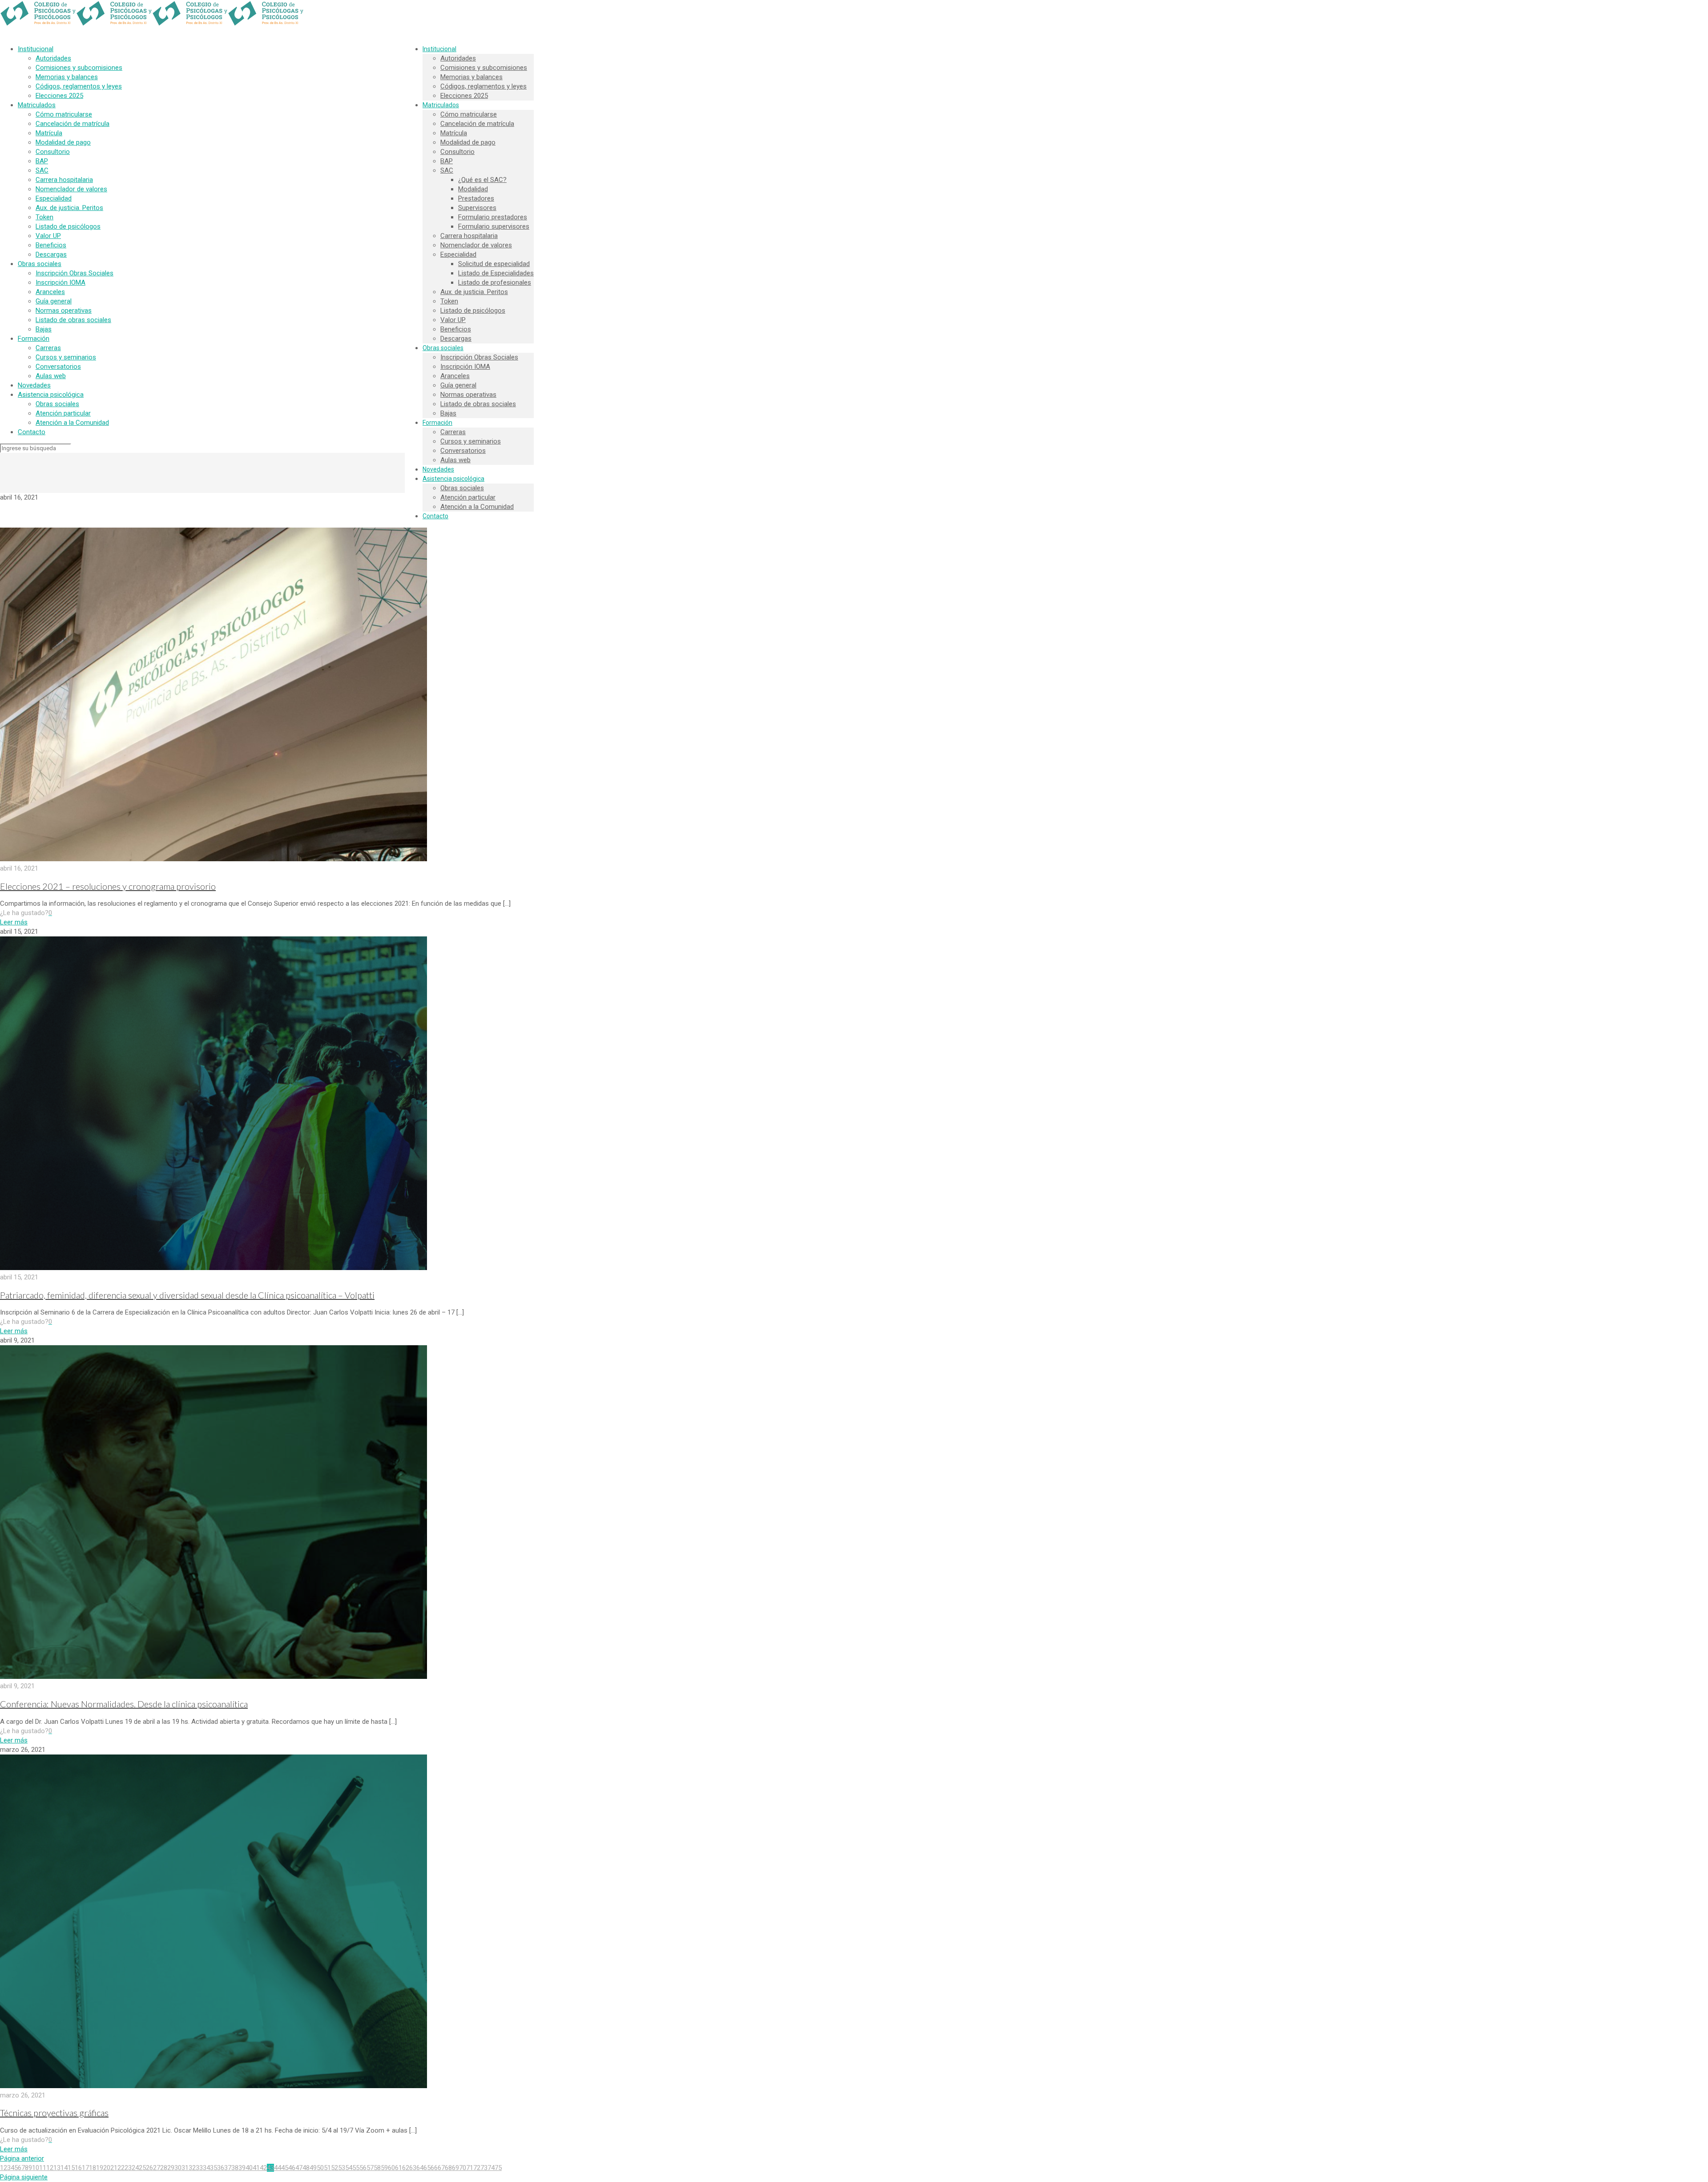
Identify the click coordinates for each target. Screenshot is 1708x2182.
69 (455, 2168)
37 (228, 2168)
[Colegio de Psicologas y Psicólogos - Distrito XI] (152, 24)
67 (441, 2168)
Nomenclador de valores (71, 189)
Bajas (44, 329)
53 (342, 2168)
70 (463, 2168)
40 (249, 2168)
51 (327, 2168)
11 (43, 2168)
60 (391, 2168)
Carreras (48, 348)
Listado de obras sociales (73, 320)
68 (448, 2168)
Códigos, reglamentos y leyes (79, 86)
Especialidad (54, 198)
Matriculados (37, 105)
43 (270, 2168)
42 (263, 2168)
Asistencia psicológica (51, 395)
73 (484, 2168)
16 (78, 2168)
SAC (42, 170)
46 (292, 2168)
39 (242, 2168)
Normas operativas (64, 311)
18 (93, 2168)
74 (491, 2168)
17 (85, 2168)
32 (192, 2168)
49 (313, 2168)
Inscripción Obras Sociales (75, 273)
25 (142, 2168)
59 (384, 2168)
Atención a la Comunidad (72, 423)
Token (44, 217)
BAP (42, 161)
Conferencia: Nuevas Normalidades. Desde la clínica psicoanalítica (124, 1704)
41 (256, 2168)
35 (213, 2168)
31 (185, 2168)
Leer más (14, 922)
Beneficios (51, 245)
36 (221, 2168)
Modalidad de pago (63, 142)
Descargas (51, 254)
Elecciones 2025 (59, 96)
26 (149, 2168)
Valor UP (48, 236)
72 (477, 2168)
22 (121, 2168)
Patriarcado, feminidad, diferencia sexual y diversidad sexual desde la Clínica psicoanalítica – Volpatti (187, 1295)
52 (334, 2168)
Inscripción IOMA (60, 282)
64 (420, 2168)
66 (434, 2168)
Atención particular (63, 413)
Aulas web (51, 376)
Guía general (54, 301)
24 (135, 2168)
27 (157, 2168)
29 (171, 2168)
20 (107, 2168)
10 (36, 2168)
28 (164, 2168)
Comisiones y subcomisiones (79, 68)
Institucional (36, 49)
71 (470, 2168)
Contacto (32, 432)
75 (498, 2168)
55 (356, 2168)
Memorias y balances (67, 77)
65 (427, 2168)
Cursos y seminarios (66, 357)
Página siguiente (24, 2177)
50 (320, 2168)
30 (178, 2168)
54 (349, 2168)
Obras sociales (40, 264)
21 (114, 2168)
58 (377, 2168)
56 (363, 2168)
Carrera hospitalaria (64, 180)
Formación (34, 339)
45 (285, 2168)
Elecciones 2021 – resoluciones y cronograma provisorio (108, 886)
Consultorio (53, 152)
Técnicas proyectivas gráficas (54, 2113)
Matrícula (49, 133)
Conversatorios (58, 367)
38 (235, 2168)
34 (206, 2168)
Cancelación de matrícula (73, 124)
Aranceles (50, 292)
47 (299, 2168)
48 (306, 2168)
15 (71, 2168)
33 (199, 2168)
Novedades (34, 385)
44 (278, 2168)
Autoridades (53, 58)
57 (370, 2168)
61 (399, 2168)
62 (406, 2168)
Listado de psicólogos (68, 226)
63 (413, 2168)
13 (57, 2168)
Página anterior (22, 2158)
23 (128, 2168)
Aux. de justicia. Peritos (69, 208)
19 (100, 2168)
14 (64, 2168)
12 (50, 2168)
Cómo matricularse (64, 114)
